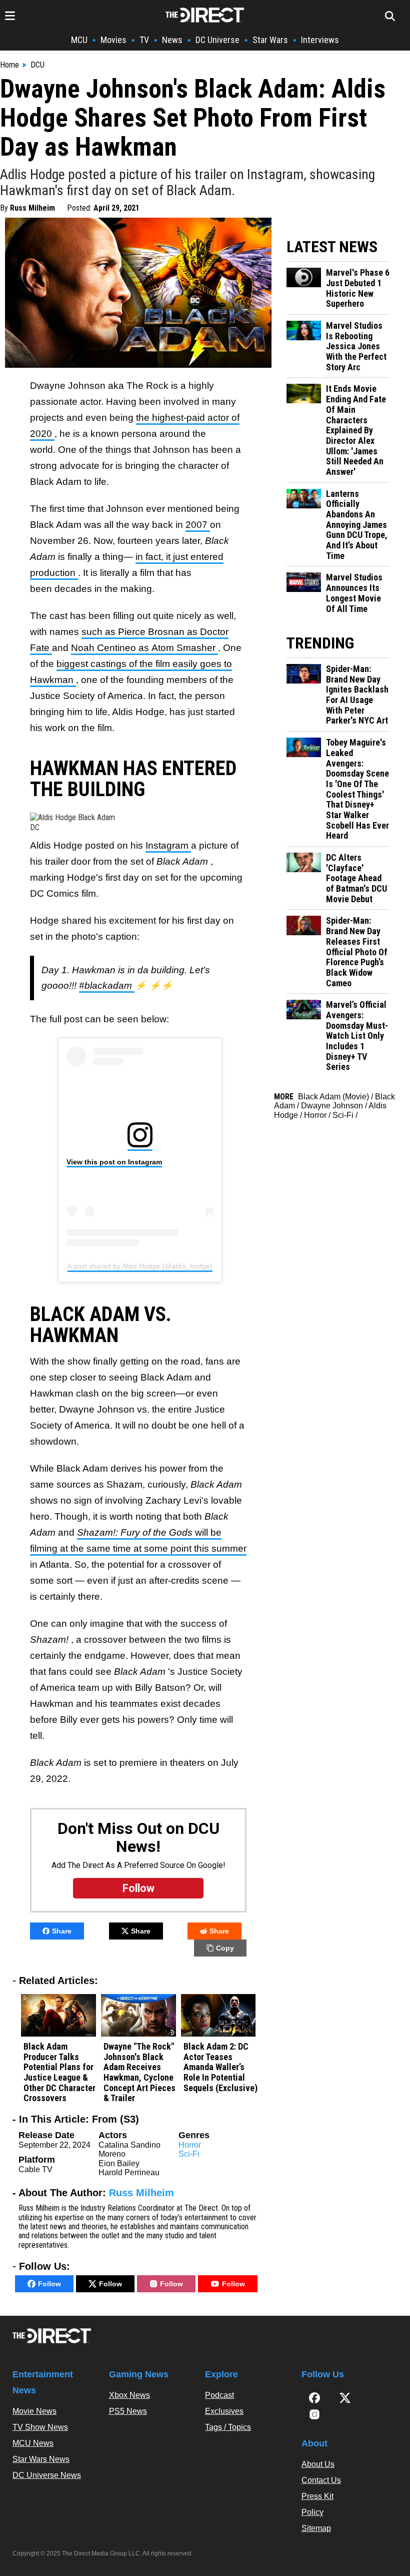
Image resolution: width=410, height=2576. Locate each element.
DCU (37, 65)
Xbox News (129, 2395)
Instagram (168, 845)
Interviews (320, 40)
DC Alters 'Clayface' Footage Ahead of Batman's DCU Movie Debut (356, 878)
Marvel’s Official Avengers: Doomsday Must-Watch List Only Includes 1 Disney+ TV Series (357, 1036)
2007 (198, 525)
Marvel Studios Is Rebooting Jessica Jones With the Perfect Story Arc (356, 347)
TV (144, 40)
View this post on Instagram (114, 1162)
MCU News (33, 2443)
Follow (49, 2284)
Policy (312, 2512)
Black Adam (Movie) (333, 1097)
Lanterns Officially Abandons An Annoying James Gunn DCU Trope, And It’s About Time (357, 525)
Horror (190, 2145)
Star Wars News (41, 2459)
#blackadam (107, 986)
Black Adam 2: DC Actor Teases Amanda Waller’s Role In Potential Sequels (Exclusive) (220, 2067)
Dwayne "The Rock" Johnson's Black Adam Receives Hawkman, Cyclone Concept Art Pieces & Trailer (139, 2072)
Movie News (34, 2411)
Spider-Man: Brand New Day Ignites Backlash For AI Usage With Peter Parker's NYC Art (357, 695)
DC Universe (217, 40)
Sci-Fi (189, 2154)
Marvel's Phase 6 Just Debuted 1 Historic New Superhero (358, 288)
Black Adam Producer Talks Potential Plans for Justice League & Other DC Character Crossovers (59, 2072)
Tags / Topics (228, 2427)
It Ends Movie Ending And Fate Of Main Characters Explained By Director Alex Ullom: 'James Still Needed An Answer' (356, 430)
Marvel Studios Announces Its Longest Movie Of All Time (354, 593)
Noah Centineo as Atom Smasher (144, 648)
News (172, 40)
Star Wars (270, 40)
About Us (318, 2464)
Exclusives (224, 2411)
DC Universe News (47, 2475)
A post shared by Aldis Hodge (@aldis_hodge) (140, 1266)
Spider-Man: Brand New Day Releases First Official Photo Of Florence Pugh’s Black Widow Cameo (357, 952)
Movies (113, 40)
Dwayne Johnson (332, 1106)
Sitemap (316, 2528)
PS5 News (128, 2411)
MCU (79, 40)
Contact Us (321, 2480)
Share (62, 1931)
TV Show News (40, 2427)
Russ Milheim (32, 208)
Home (9, 65)
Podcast (219, 2395)
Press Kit (317, 2496)
